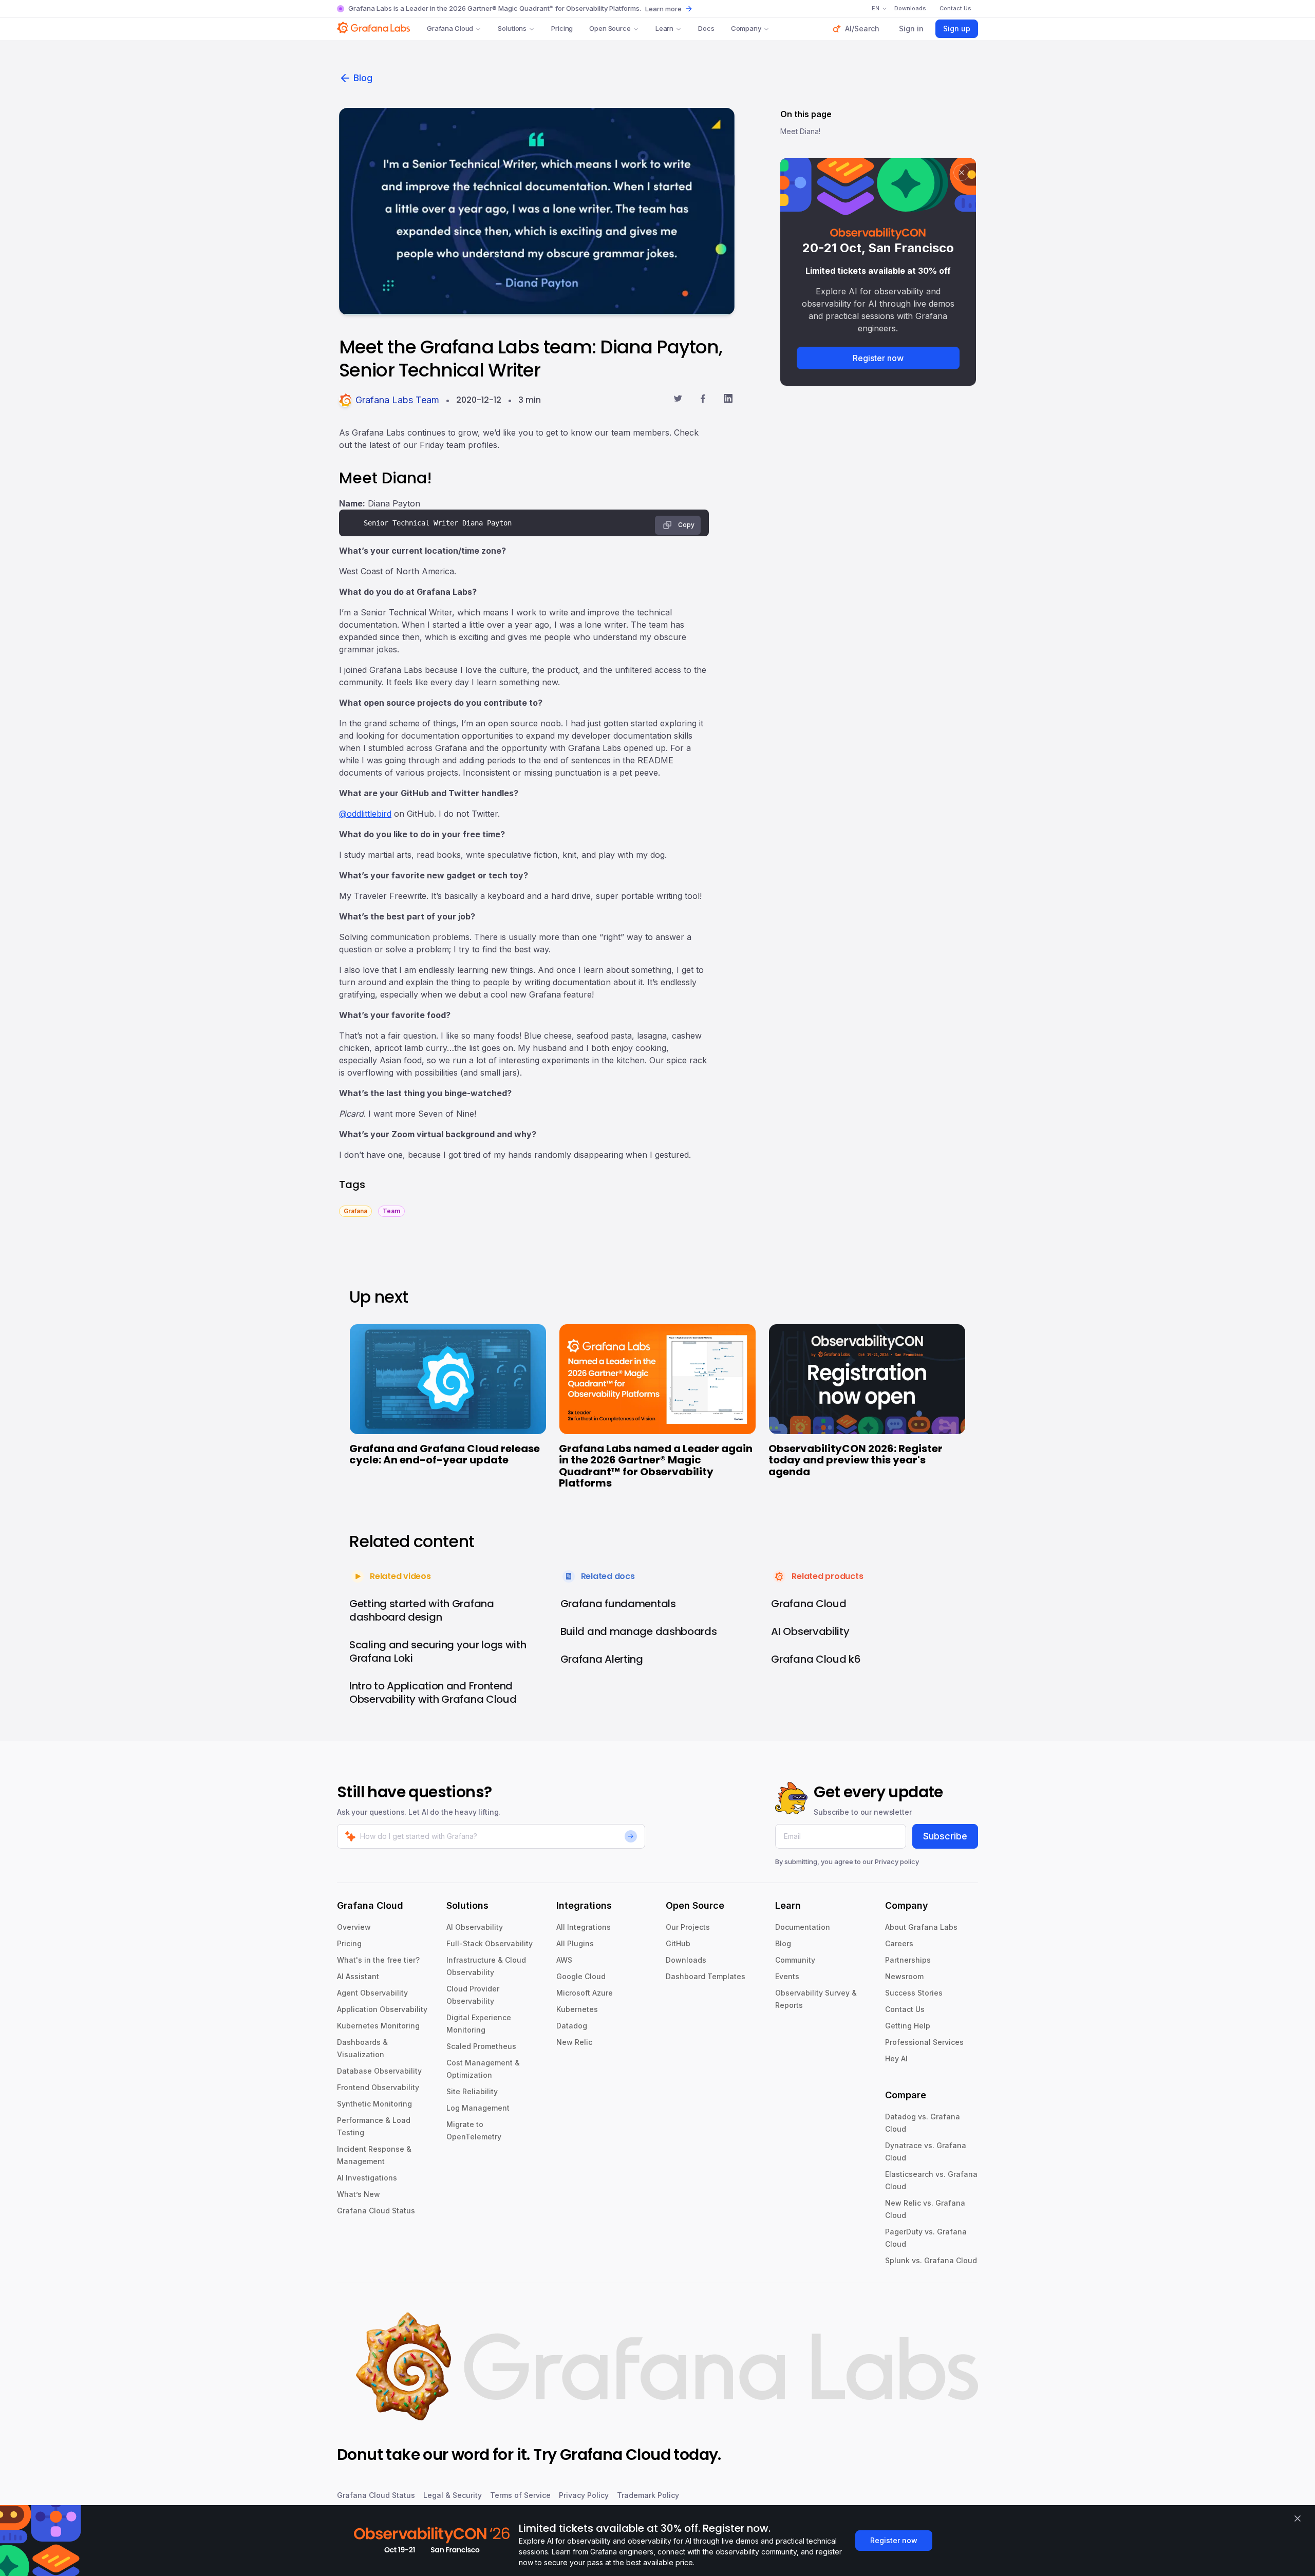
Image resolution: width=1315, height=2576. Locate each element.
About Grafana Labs (921, 1927)
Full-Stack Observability (490, 1943)
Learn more (663, 9)
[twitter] (678, 400)
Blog (363, 78)
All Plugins (575, 1943)
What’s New (359, 2194)
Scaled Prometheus (481, 2046)
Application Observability (382, 2009)
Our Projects (688, 1927)
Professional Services (924, 2042)
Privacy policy (897, 1862)
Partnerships (908, 1960)
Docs (706, 28)
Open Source (610, 28)
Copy (686, 525)
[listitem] (355, 1210)
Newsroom (904, 1976)
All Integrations (584, 1927)
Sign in (911, 29)
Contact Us (905, 2009)
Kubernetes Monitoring (378, 2026)
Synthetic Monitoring (374, 2104)
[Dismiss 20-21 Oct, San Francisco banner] (962, 173)
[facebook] (703, 400)
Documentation (803, 1927)
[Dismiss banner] (1298, 2518)
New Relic (574, 2042)
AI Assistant (358, 1976)
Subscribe (945, 1836)
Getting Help (908, 2026)
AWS (564, 1960)
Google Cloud (581, 1976)
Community (795, 1960)
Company (746, 28)
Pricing (562, 28)
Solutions (512, 28)
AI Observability (475, 1927)
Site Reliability (472, 2091)
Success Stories (914, 1993)
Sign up (957, 29)
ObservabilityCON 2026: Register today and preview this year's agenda (856, 1460)
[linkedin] (728, 400)
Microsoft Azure (585, 1993)
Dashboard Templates (706, 1976)
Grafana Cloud (450, 28)
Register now (878, 358)
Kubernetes (577, 2009)
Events (787, 1976)
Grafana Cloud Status (376, 2211)
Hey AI (896, 2058)
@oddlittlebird (365, 814)
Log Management (478, 2108)
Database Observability (379, 2071)
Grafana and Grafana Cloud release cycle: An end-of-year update (445, 1454)
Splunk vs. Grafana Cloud (931, 2260)
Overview (354, 1927)
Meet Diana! (800, 131)
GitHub (678, 1943)
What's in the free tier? (378, 1960)
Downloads (686, 1960)
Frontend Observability (378, 2087)
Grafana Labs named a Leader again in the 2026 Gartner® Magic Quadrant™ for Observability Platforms (656, 1466)
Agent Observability (372, 1993)
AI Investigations (367, 2178)
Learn (664, 28)
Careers (899, 1943)
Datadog (572, 2026)
